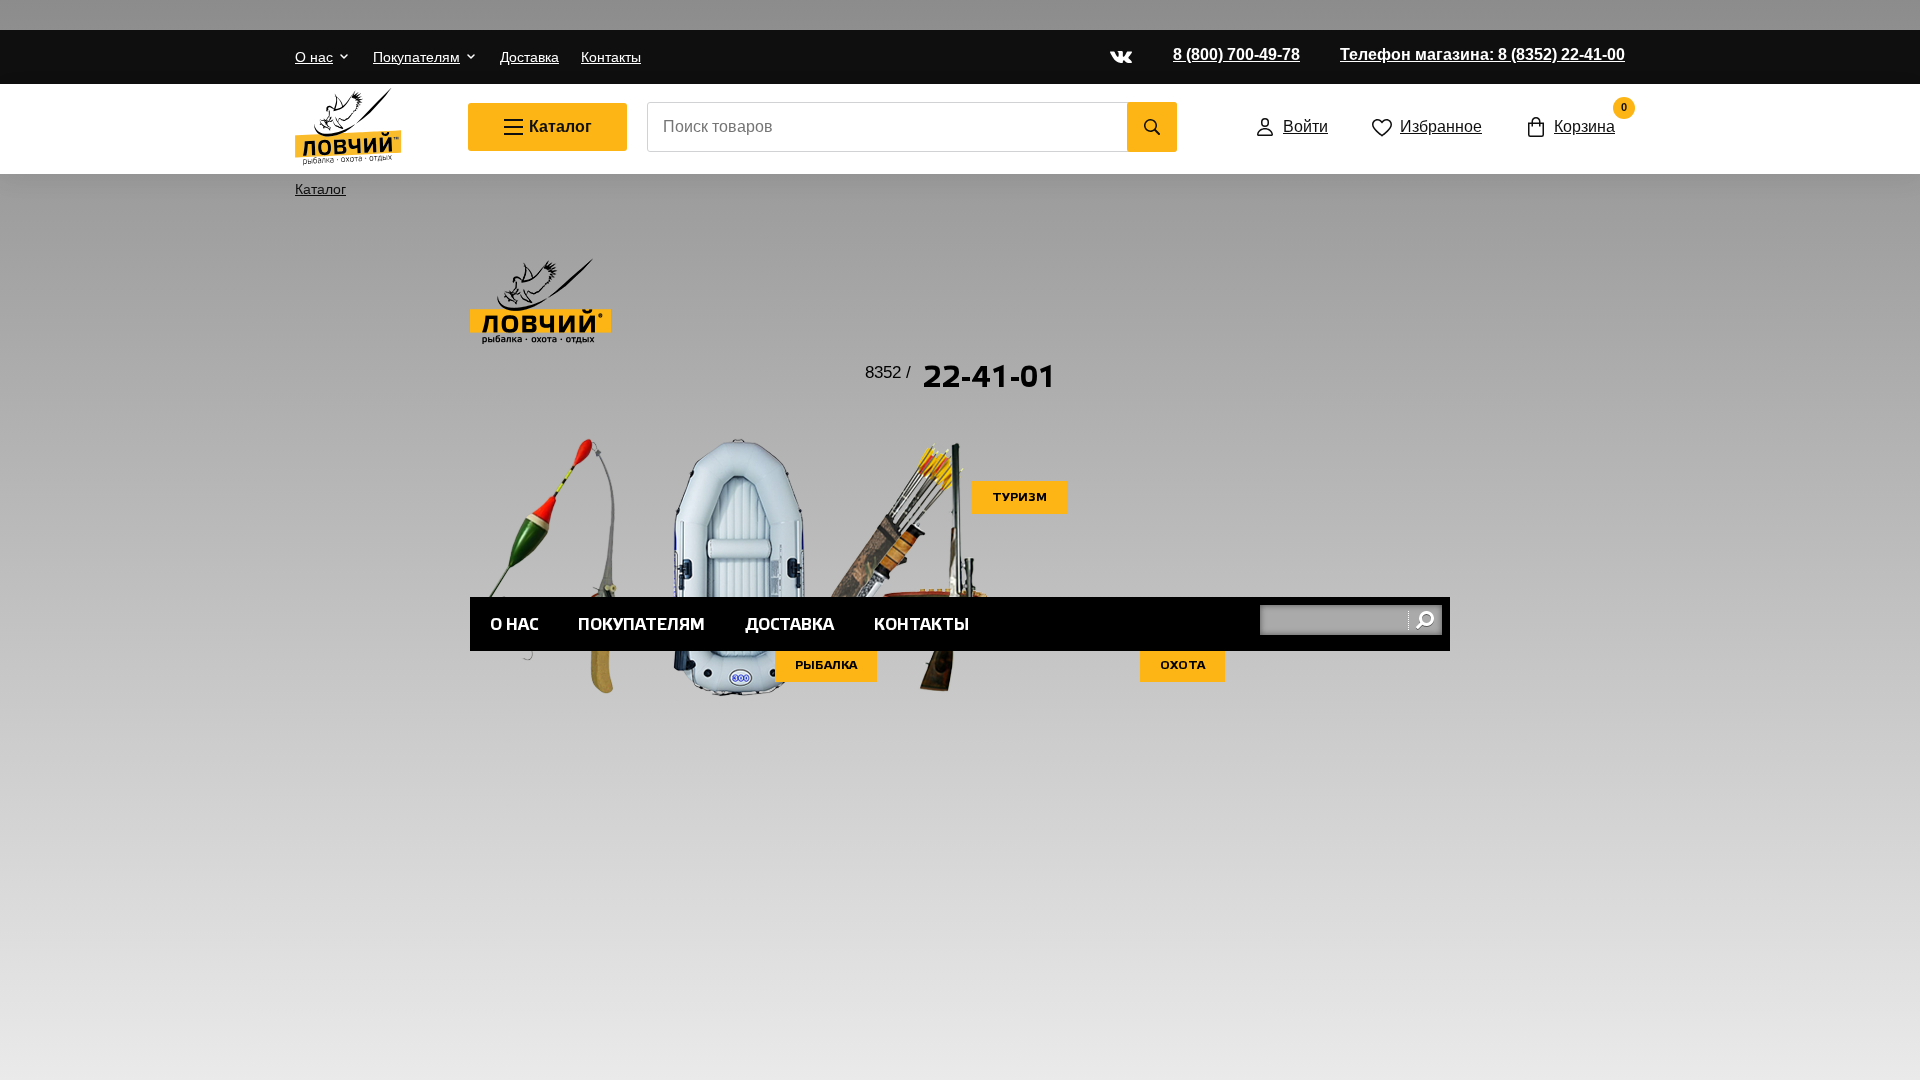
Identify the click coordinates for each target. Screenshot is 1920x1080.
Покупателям (416, 57)
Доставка (529, 57)
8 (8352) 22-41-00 (1482, 54)
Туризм (1019, 497)
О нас (314, 57)
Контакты (611, 57)
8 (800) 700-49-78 (1236, 54)
